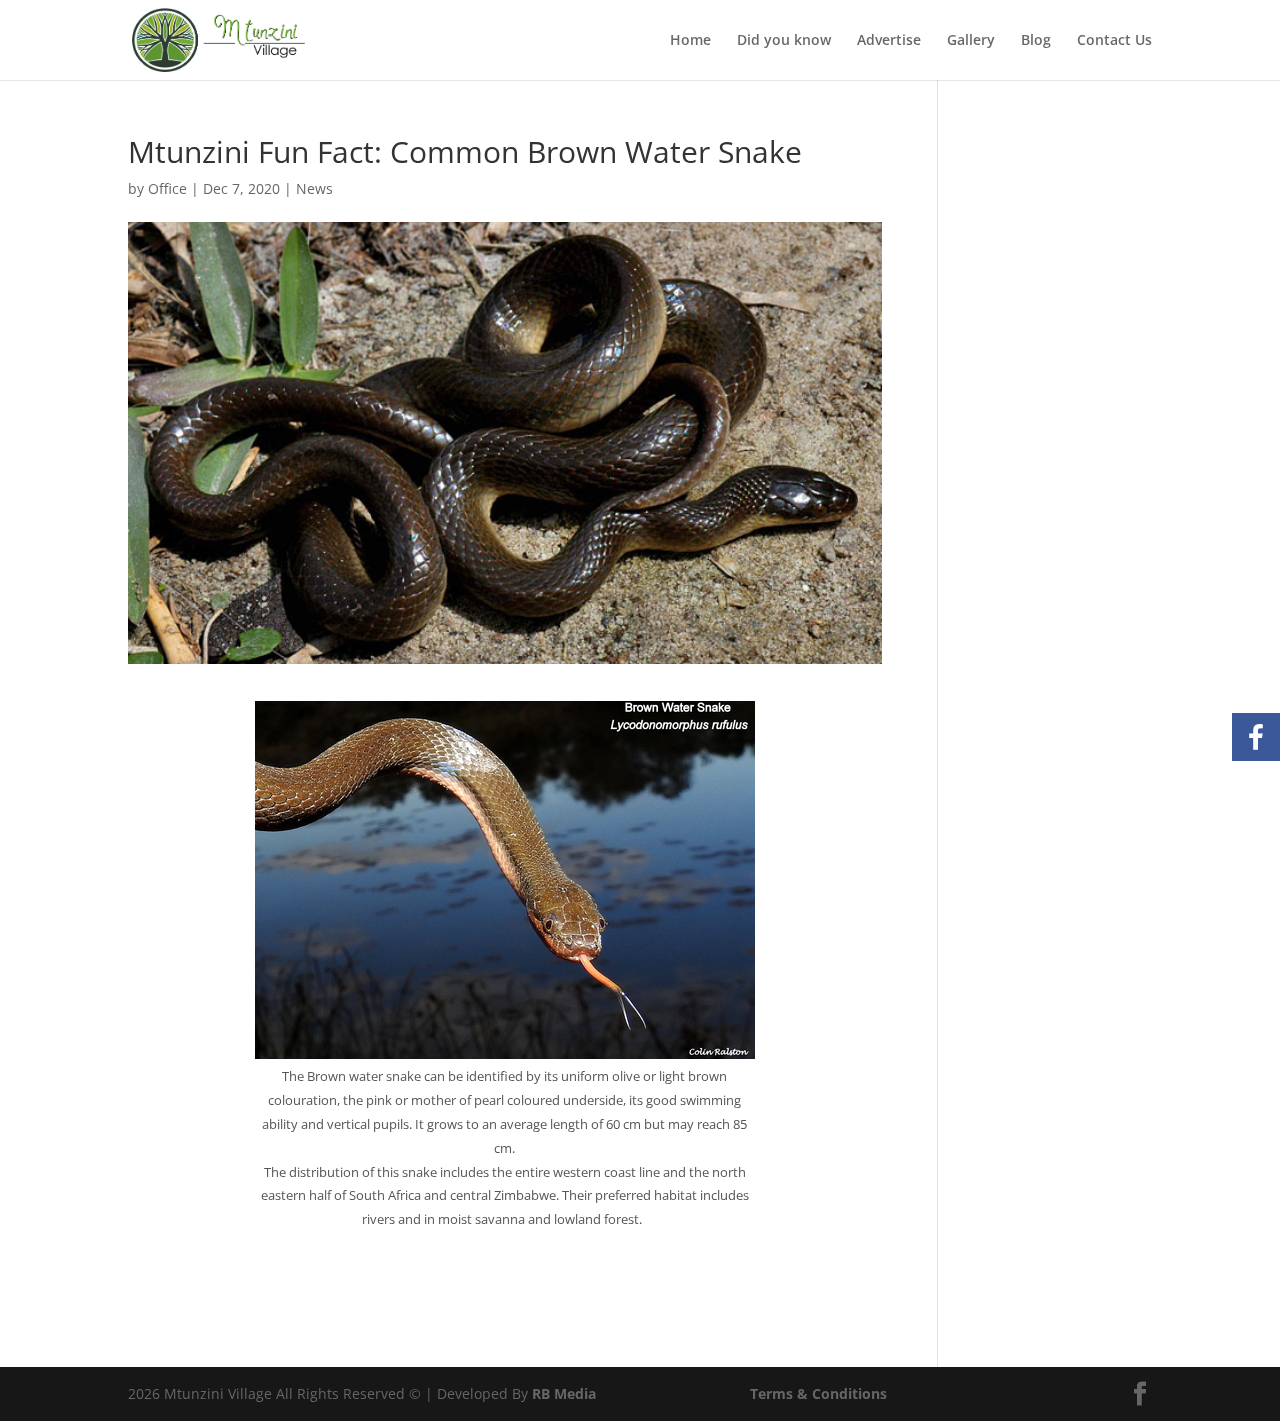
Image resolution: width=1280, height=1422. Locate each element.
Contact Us (1114, 41)
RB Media (564, 1393)
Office (167, 188)
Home (690, 41)
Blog (1036, 41)
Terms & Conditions (818, 1393)
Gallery (971, 41)
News (314, 188)
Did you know (784, 41)
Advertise (889, 41)
